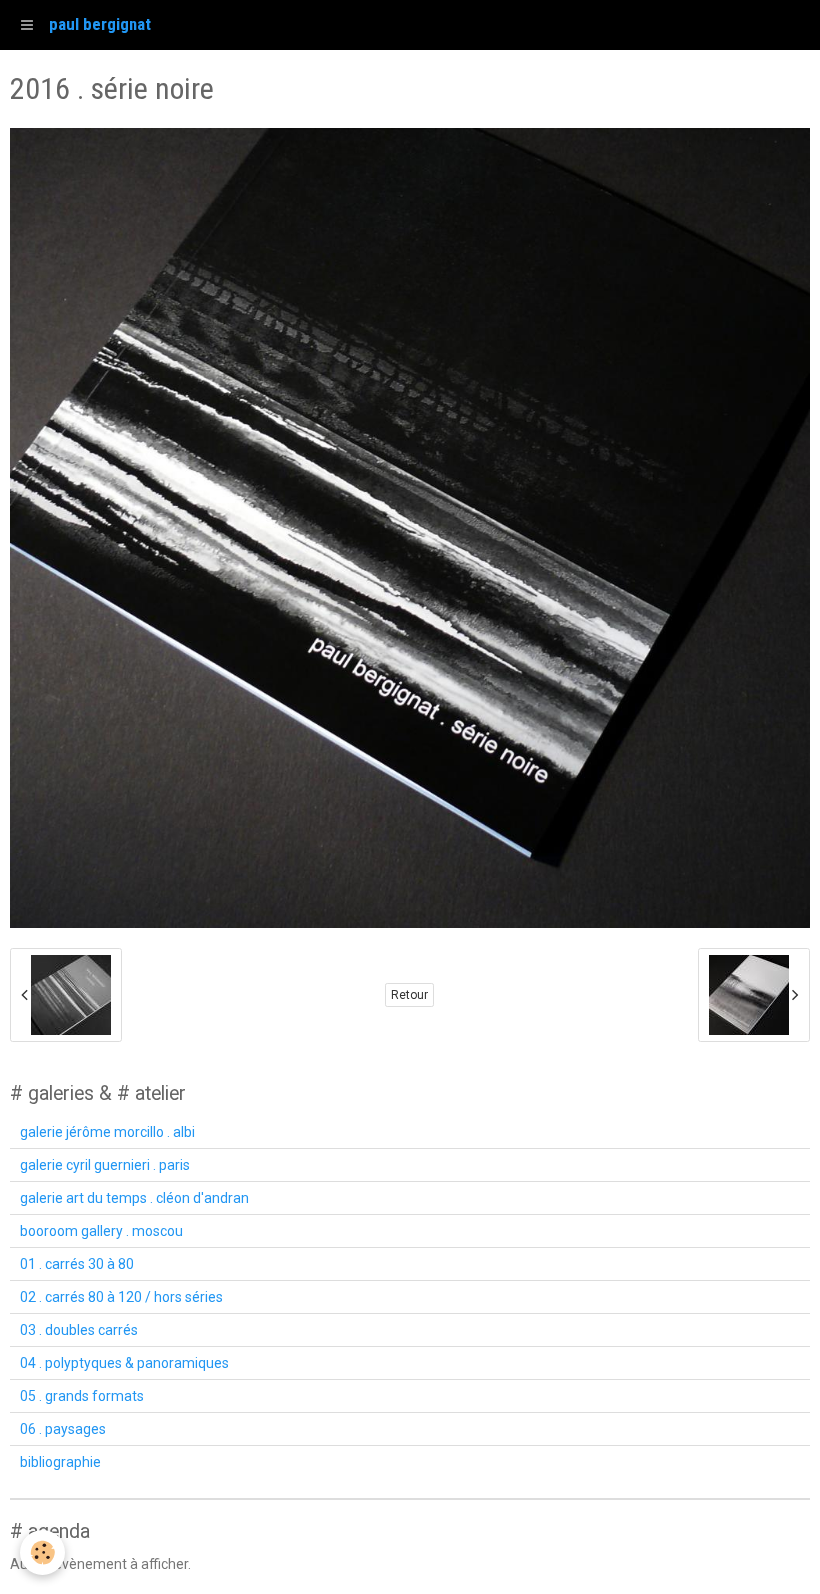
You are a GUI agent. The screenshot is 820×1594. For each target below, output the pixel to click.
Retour (409, 995)
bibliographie (60, 1462)
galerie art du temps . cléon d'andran (134, 1198)
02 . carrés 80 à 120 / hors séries (121, 1297)
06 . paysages (63, 1429)
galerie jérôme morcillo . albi (107, 1132)
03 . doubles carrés (79, 1330)
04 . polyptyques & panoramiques (124, 1363)
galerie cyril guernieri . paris (105, 1165)
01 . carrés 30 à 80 (77, 1264)
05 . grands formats (82, 1396)
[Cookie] (42, 1552)
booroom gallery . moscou (101, 1231)
